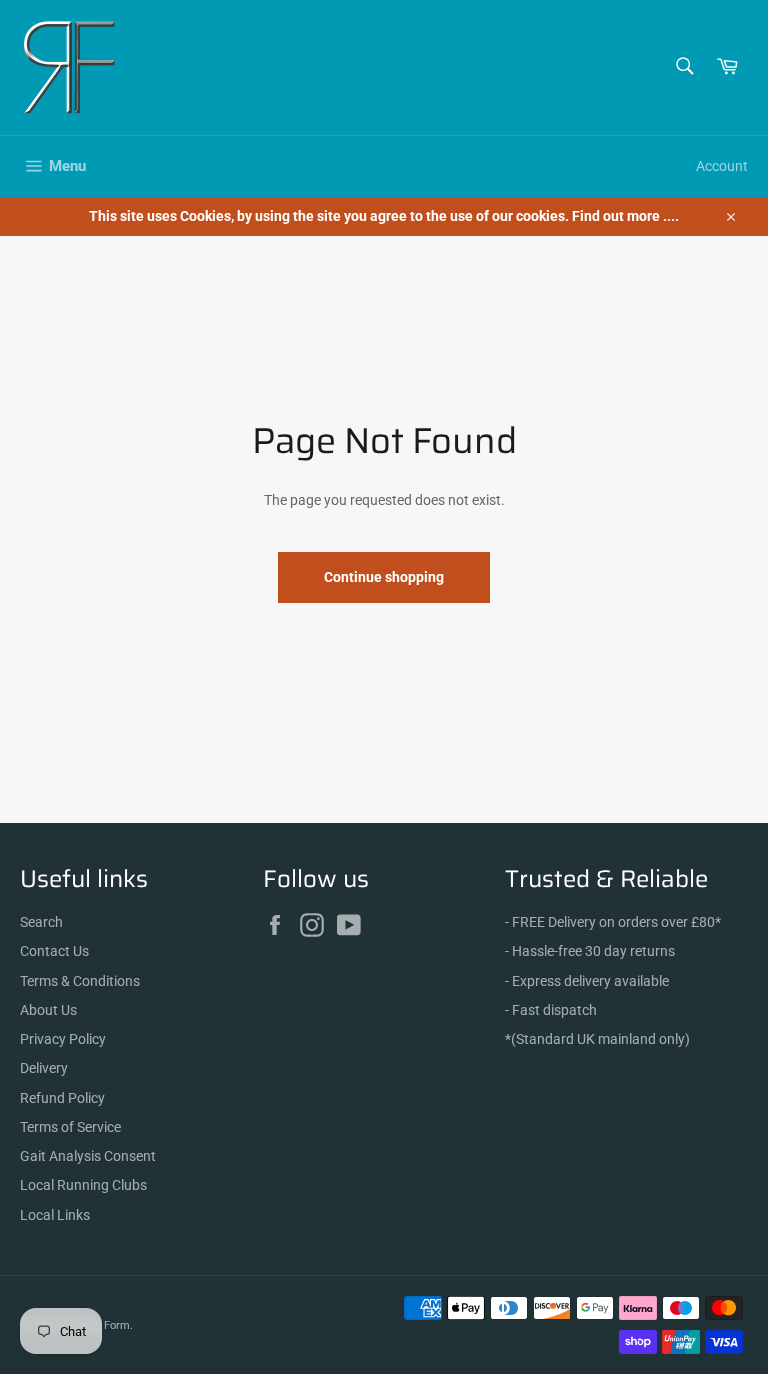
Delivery (44, 1068)
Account (722, 166)
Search (41, 922)
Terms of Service (70, 1127)
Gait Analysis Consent (88, 1156)
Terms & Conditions (80, 981)
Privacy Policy (63, 1039)
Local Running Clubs (83, 1185)
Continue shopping (384, 577)
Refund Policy (62, 1098)
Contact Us (54, 951)
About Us (48, 1010)
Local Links (55, 1215)
